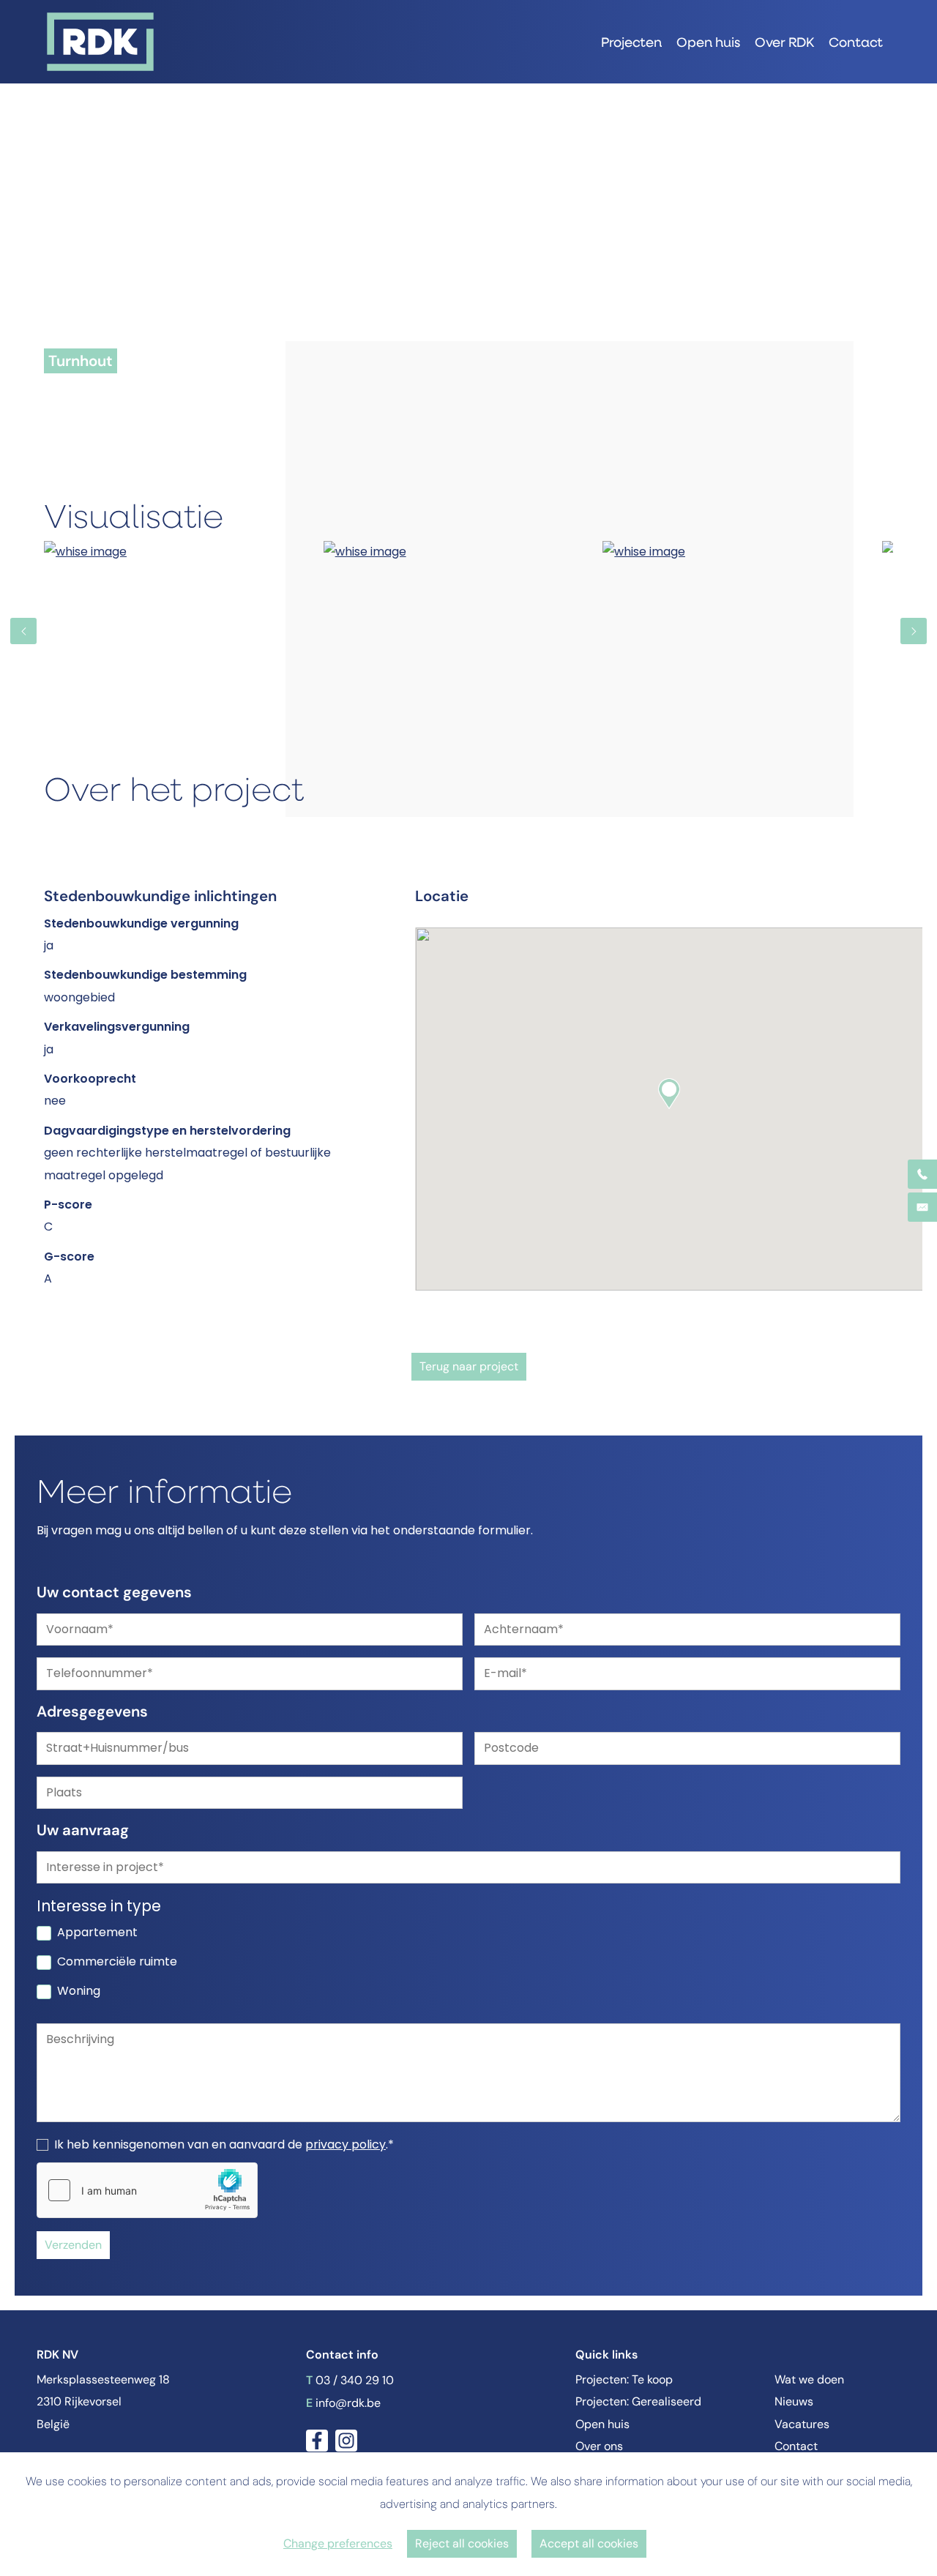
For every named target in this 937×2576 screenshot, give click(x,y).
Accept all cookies (589, 2543)
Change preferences (338, 2543)
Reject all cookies (462, 2543)
